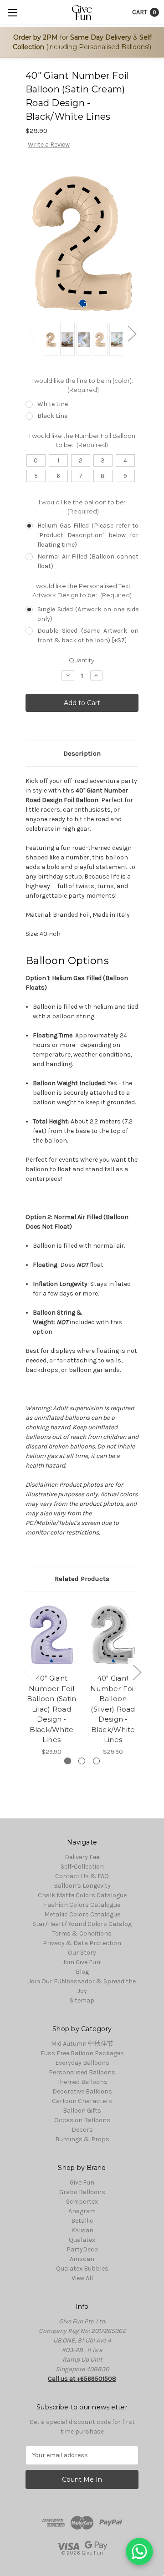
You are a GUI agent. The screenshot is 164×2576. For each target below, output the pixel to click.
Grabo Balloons (82, 2192)
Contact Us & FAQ (82, 1876)
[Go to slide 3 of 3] (28, 1672)
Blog (82, 1972)
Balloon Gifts (82, 2111)
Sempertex (82, 2202)
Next (132, 333)
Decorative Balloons (82, 2091)
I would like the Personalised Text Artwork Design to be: (82, 590)
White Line (53, 404)
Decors (82, 2130)
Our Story (82, 1953)
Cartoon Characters (82, 2101)
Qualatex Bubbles (82, 2269)
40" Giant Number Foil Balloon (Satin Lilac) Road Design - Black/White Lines (52, 1709)
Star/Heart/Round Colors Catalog (82, 1924)
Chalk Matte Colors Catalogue (82, 1895)
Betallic (82, 2221)
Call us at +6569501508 (82, 2379)
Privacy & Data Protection (82, 1943)
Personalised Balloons (82, 2072)
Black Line (52, 416)
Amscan (82, 2259)
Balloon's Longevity (82, 1886)
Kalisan (82, 2230)
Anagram (82, 2211)
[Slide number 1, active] (68, 1761)
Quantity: (82, 660)
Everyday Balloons (82, 2063)
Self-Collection (82, 1867)
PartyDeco (82, 2249)
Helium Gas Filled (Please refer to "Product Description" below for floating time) (88, 535)
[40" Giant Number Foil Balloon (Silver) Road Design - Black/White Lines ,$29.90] (113, 1635)
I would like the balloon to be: (82, 507)
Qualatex (82, 2240)
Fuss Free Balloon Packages (82, 2053)
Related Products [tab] (82, 1579)
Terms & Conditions (82, 1933)
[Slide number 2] (82, 1761)
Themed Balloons (82, 2082)
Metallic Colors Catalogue (82, 1914)
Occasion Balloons (82, 2120)
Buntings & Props (82, 2139)
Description (82, 753)
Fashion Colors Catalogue (82, 1905)
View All (82, 2278)
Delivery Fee (82, 1857)
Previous (32, 333)
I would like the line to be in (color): (82, 385)
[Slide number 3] (96, 1761)
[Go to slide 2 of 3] (137, 1672)
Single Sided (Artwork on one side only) (88, 614)
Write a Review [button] (49, 145)
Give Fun (82, 2182)
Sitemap (82, 2000)
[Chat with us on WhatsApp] (139, 2551)
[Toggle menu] (13, 13)
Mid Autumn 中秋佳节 (82, 2044)
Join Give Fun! (82, 1962)
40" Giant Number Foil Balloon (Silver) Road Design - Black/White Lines (113, 1709)
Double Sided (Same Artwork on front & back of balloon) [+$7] (88, 635)
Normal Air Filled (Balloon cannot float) (88, 561)
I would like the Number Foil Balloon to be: (82, 440)
